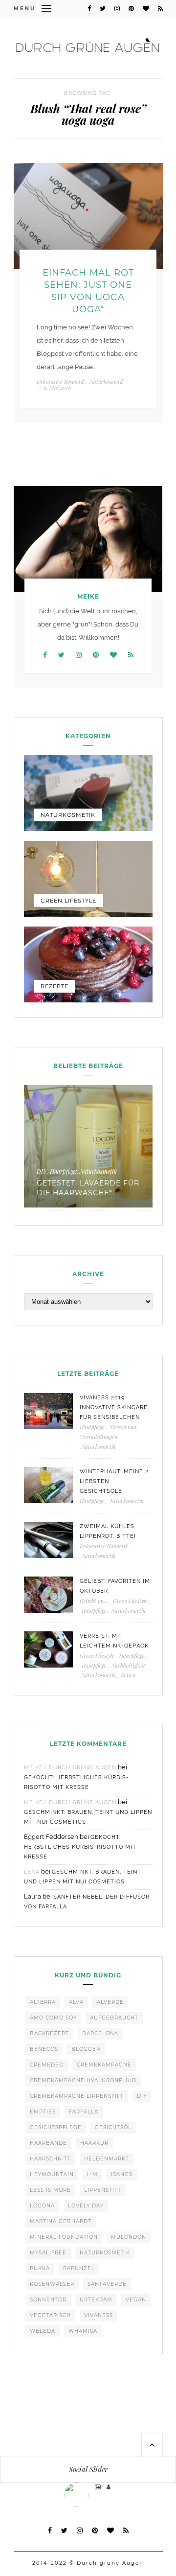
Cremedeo (47, 2065)
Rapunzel (79, 2268)
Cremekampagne (104, 2065)
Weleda (43, 2331)
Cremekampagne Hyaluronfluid (83, 2080)
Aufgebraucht (114, 2018)
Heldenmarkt (107, 2159)
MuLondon (129, 2237)
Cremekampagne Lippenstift (77, 2096)
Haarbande (48, 2143)
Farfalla (84, 2112)
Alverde (110, 2002)
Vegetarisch (50, 2315)
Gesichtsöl (113, 2127)
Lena (32, 1872)
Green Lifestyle (68, 901)
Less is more (50, 2190)
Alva (76, 2002)
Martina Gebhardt (61, 2221)
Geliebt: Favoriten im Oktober (115, 1586)
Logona (42, 2206)
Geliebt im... (94, 1601)
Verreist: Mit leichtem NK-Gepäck (114, 1641)
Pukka (40, 2268)
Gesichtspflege (56, 2127)
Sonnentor (48, 2300)
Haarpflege (63, 1171)
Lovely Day (86, 2206)
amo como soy (53, 2018)
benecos (44, 2049)
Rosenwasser (52, 2284)
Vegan (136, 2300)
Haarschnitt (50, 2159)
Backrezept (49, 2033)
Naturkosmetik (107, 382)
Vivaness (99, 2315)
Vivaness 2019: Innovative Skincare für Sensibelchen (114, 1407)
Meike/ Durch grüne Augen (70, 1768)
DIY (42, 1171)
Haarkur (94, 2143)
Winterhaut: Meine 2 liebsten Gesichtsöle (114, 1481)
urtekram (96, 2300)
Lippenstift (103, 2190)
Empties (43, 2112)
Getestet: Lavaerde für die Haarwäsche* (88, 1188)
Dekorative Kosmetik (61, 382)
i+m (92, 2174)
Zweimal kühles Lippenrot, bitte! (108, 1531)
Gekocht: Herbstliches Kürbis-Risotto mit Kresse (80, 1847)
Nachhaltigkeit (128, 1665)
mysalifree (48, 2253)
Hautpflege (92, 1427)
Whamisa (83, 2331)
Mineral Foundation (64, 2237)
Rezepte (55, 986)
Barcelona (100, 2033)
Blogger (86, 2049)
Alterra (43, 2002)
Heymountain (52, 2174)
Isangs (122, 2174)
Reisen (128, 1675)
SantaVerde (107, 2284)
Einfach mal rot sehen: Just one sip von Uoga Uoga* (88, 291)
